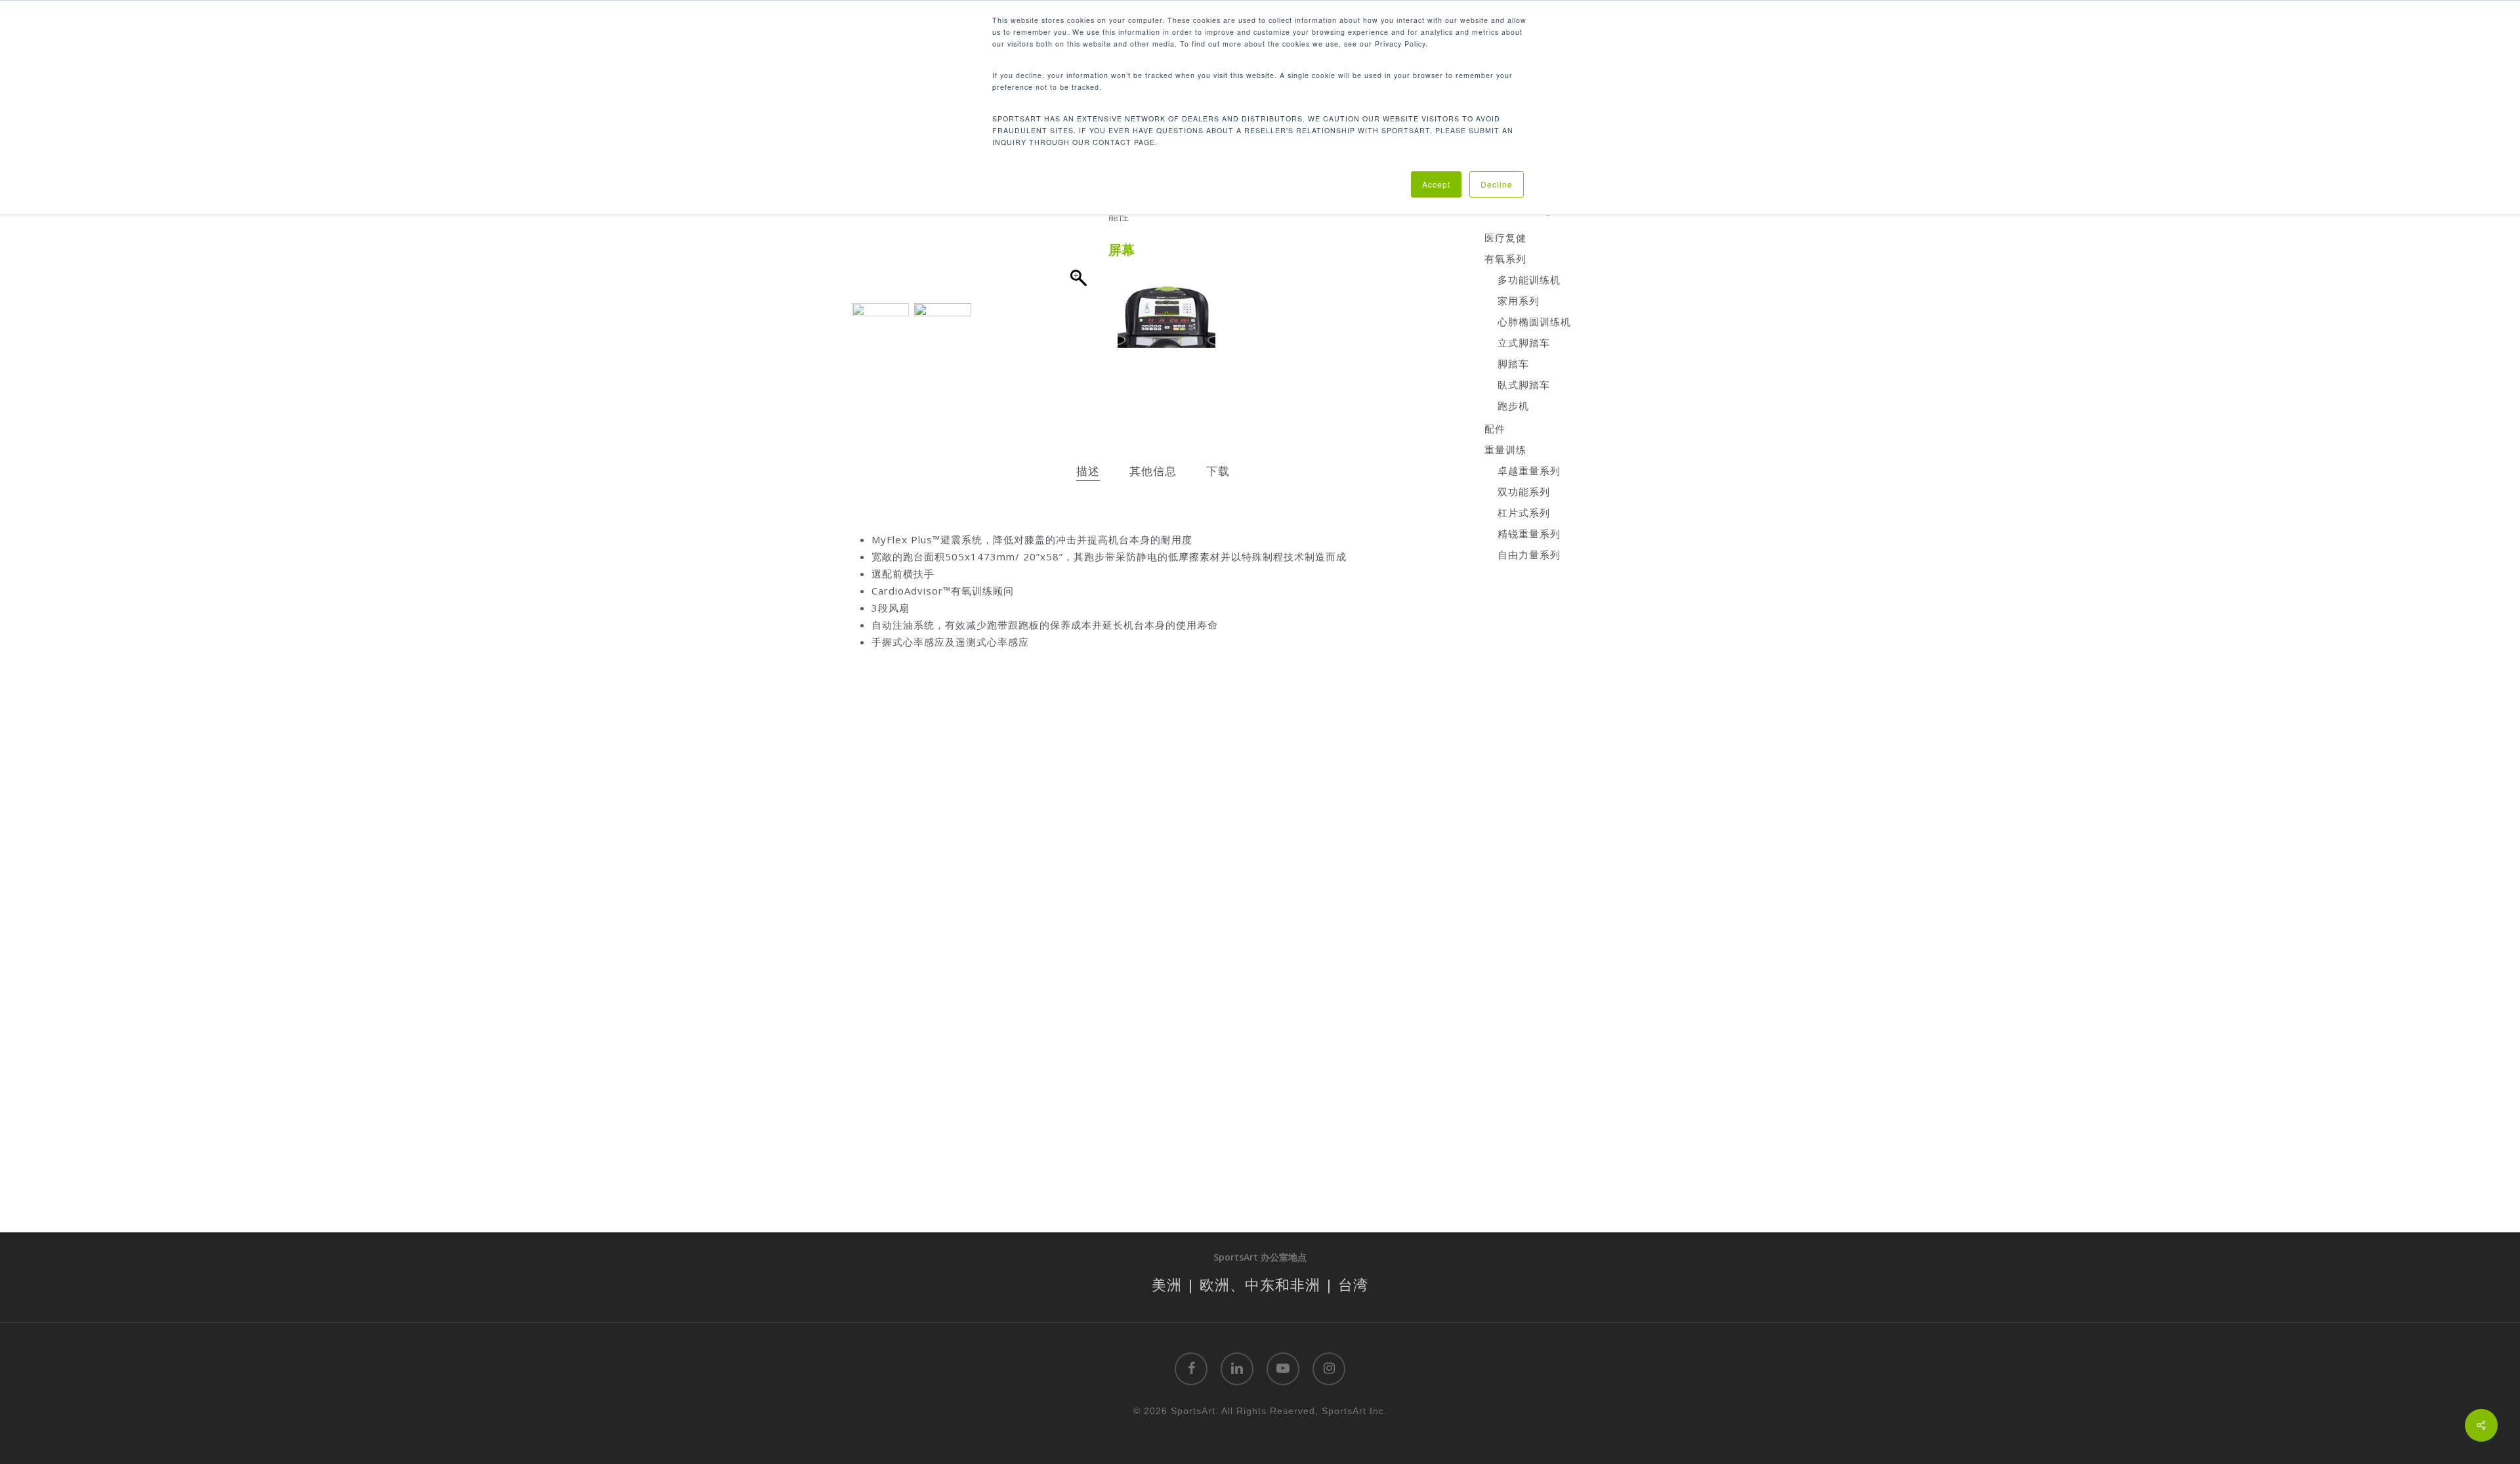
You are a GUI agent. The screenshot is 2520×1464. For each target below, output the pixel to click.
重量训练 (1505, 450)
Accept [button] (1436, 184)
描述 (1088, 471)
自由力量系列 (1529, 554)
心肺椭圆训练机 (1534, 322)
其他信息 (1153, 471)
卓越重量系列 (1529, 471)
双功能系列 (1524, 491)
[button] (1080, 217)
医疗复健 (1505, 238)
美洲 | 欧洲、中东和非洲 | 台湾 (1260, 1284)
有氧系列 (1505, 259)
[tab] (1088, 471)
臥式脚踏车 (1524, 385)
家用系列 (1519, 301)
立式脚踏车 (1524, 343)
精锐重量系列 (1529, 533)
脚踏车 (1513, 364)
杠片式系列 (1524, 512)
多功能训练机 (1529, 280)
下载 (1218, 471)
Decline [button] (1497, 184)
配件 (1495, 429)
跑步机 (1513, 406)
